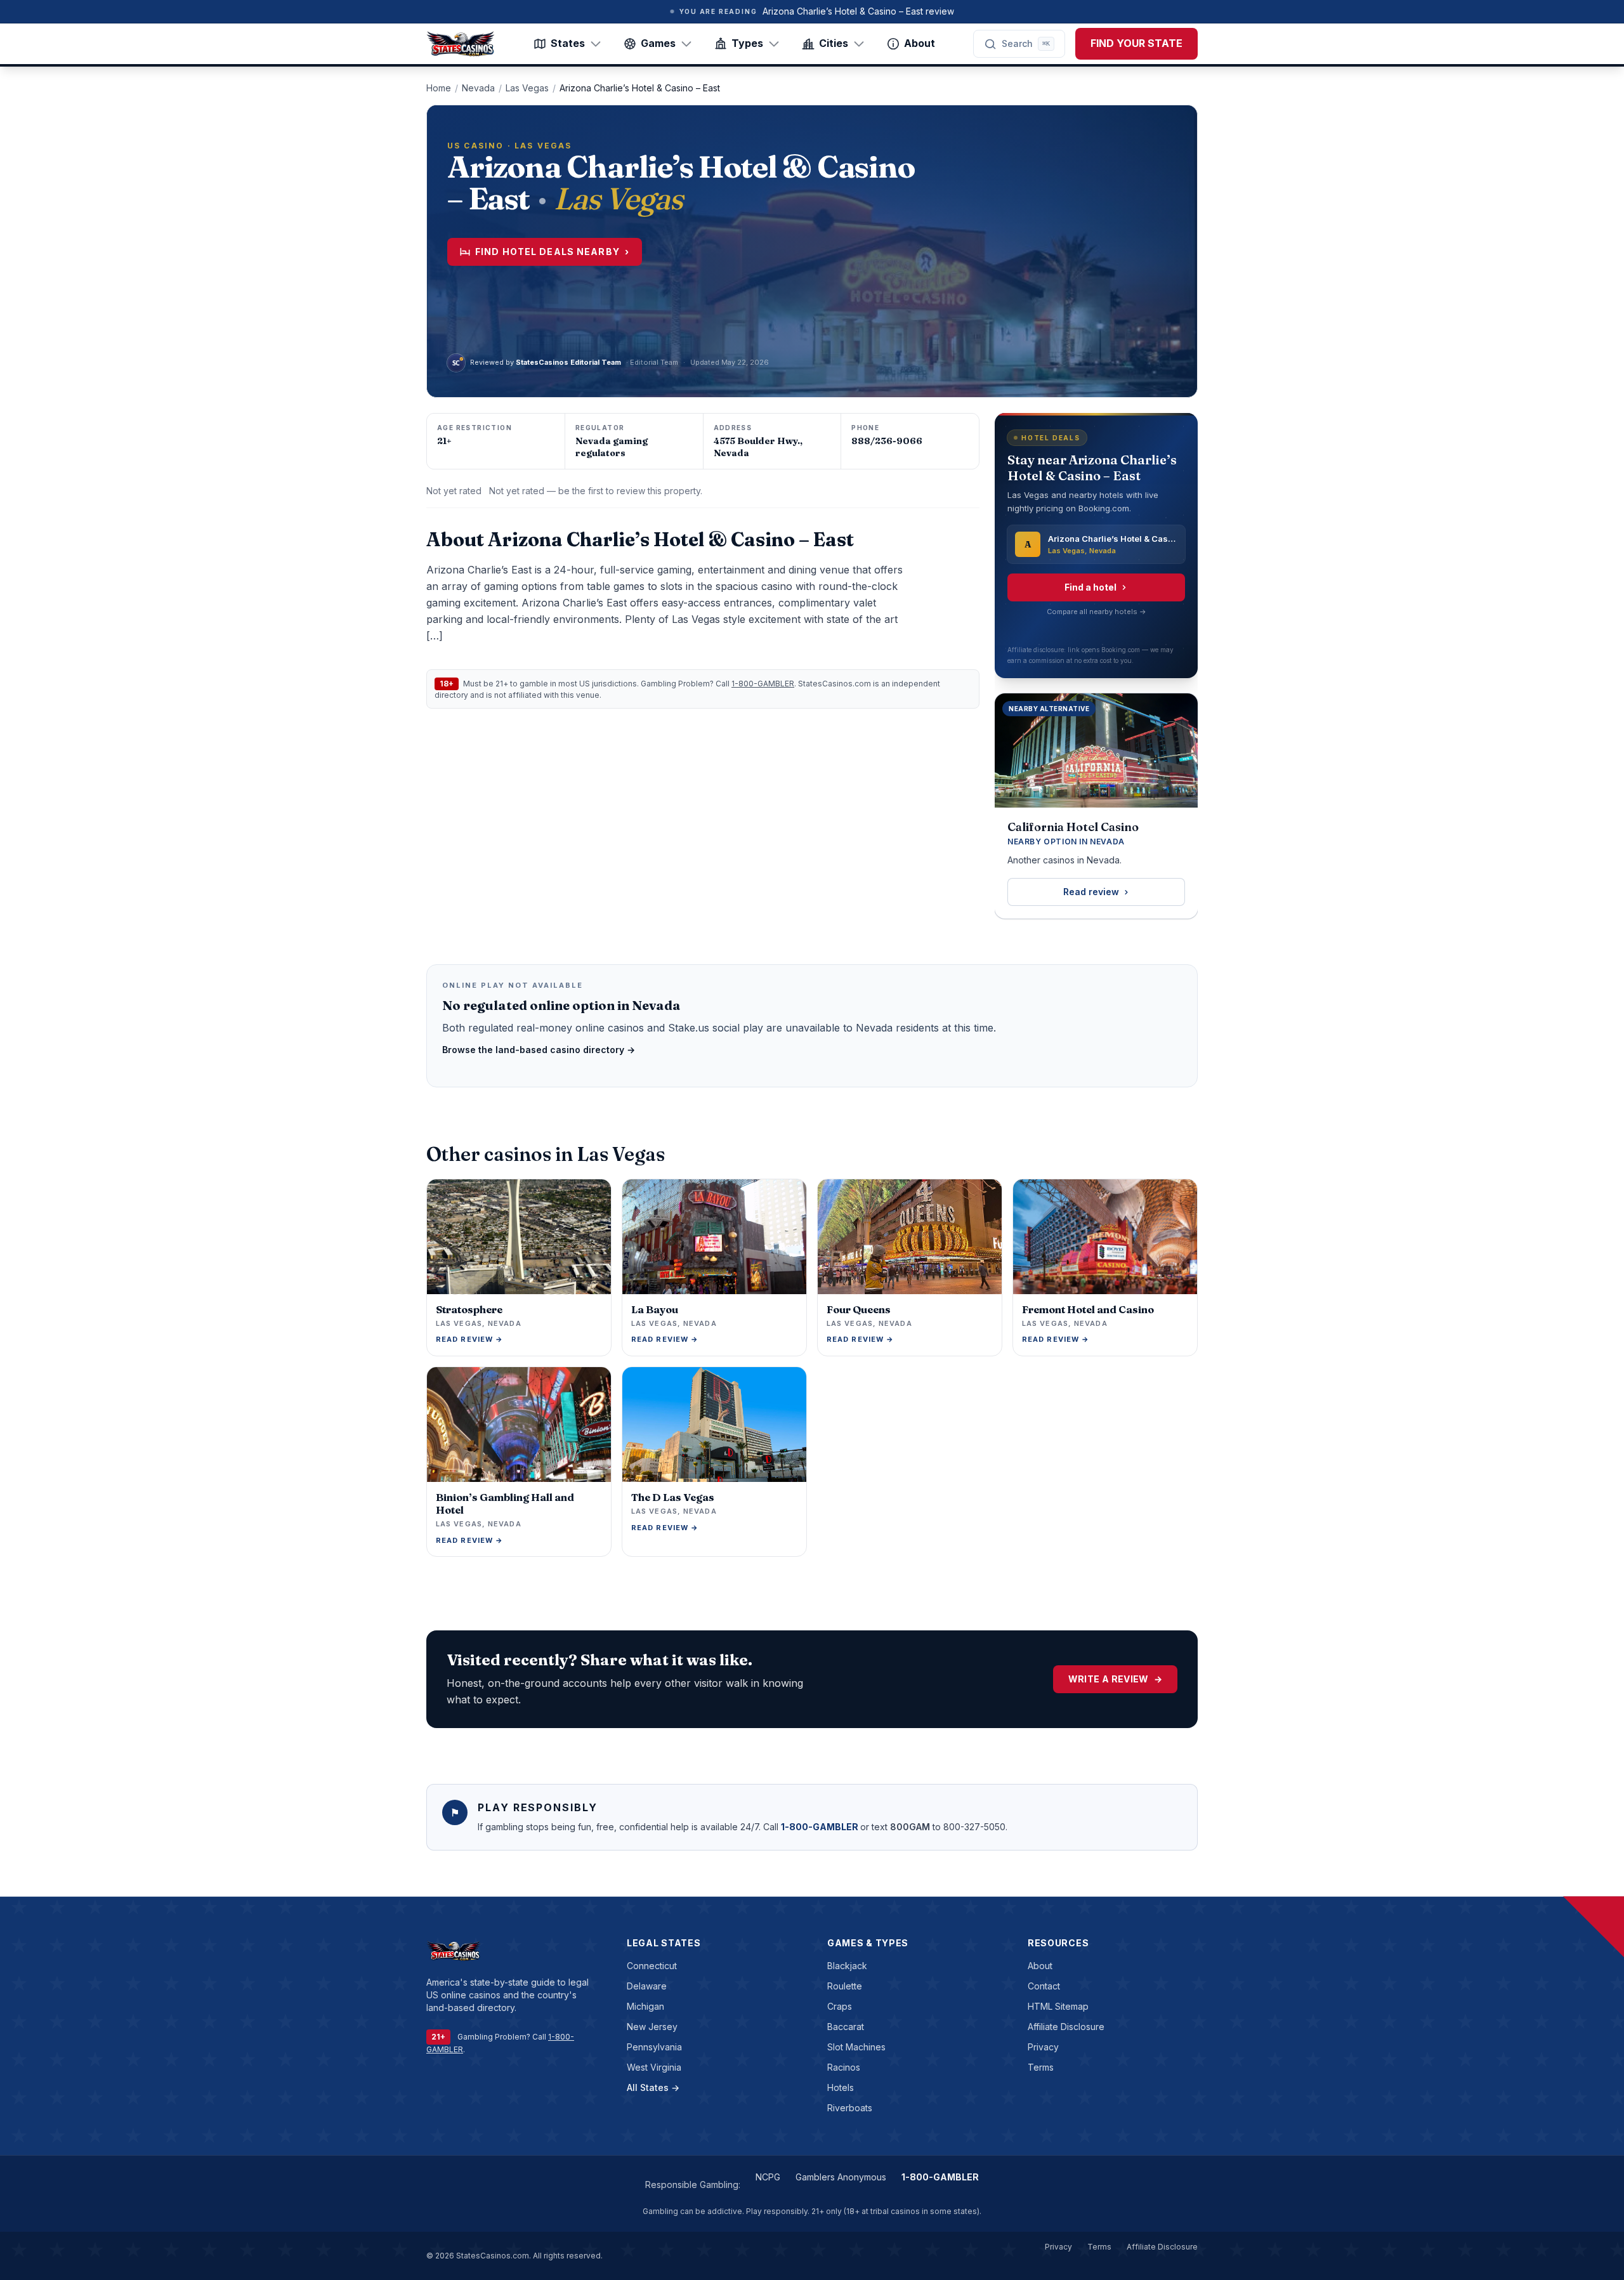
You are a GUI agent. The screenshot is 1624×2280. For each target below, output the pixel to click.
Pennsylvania (654, 2047)
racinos (844, 2067)
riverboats (850, 2108)
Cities (834, 43)
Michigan (645, 2006)
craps (840, 2006)
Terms (1041, 2067)
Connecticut (652, 1966)
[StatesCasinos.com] (461, 44)
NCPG (768, 2177)
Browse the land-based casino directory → (539, 1050)
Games (658, 43)
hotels (841, 2087)
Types (747, 43)
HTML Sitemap (1058, 2006)
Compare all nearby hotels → (1097, 612)
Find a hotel (1090, 587)
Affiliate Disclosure (1066, 2027)
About (920, 43)
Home (439, 88)
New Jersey (652, 2027)
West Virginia (654, 2067)
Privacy (1043, 2047)
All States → (653, 2087)
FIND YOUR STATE (1136, 43)
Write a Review (1115, 1679)
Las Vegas (527, 88)
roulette (845, 1986)
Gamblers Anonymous (841, 2177)
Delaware (647, 1986)
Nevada (478, 88)
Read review (1091, 892)
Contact (1044, 1986)
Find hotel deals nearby (552, 252)
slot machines (856, 2047)
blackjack (847, 1966)
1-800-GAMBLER (763, 684)
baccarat (846, 2027)
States (568, 43)
